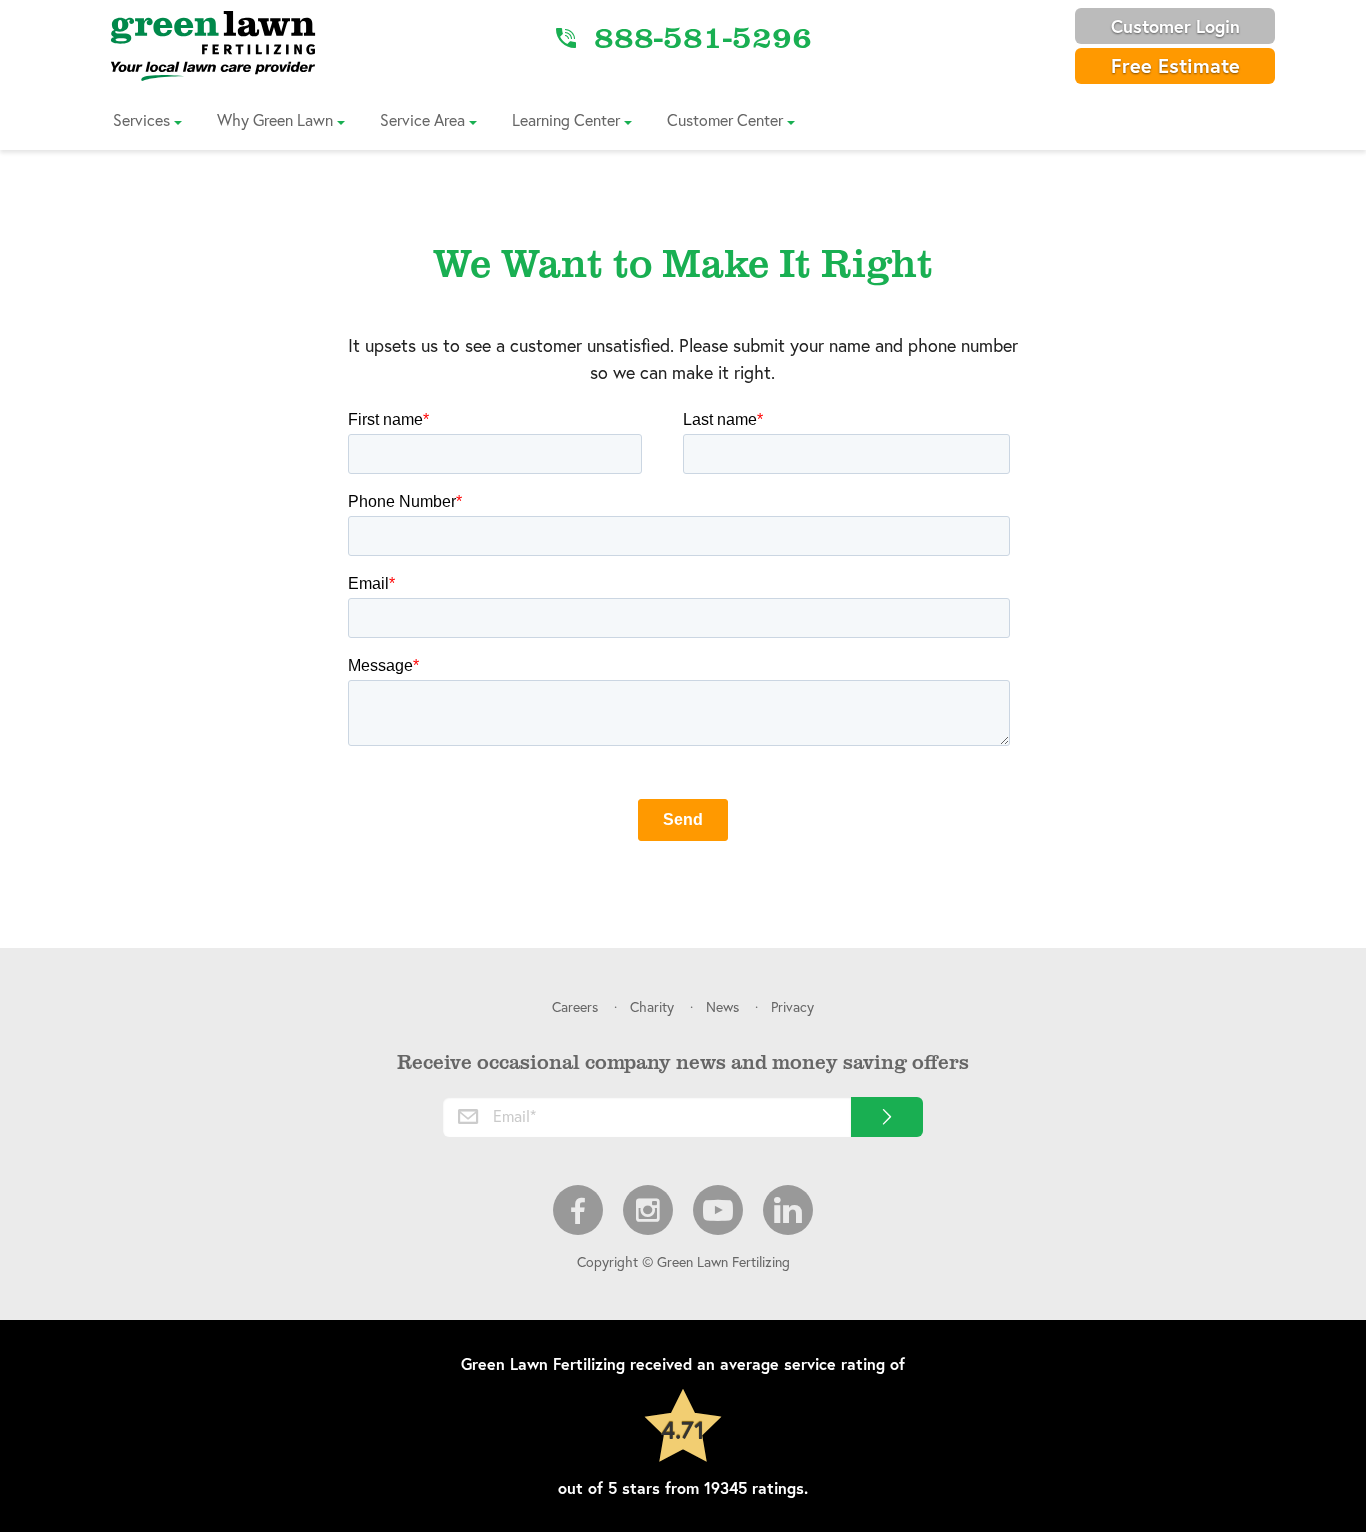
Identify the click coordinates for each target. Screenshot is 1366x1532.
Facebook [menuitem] (578, 1210)
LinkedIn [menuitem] (788, 1210)
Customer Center (725, 119)
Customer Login (1175, 26)
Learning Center (566, 119)
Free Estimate (1175, 65)
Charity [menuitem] (652, 1006)
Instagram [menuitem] (648, 1210)
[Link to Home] (213, 45)
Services (141, 119)
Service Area (422, 119)
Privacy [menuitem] (792, 1006)
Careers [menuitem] (575, 1006)
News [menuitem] (722, 1006)
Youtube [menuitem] (718, 1210)
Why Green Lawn (275, 119)
